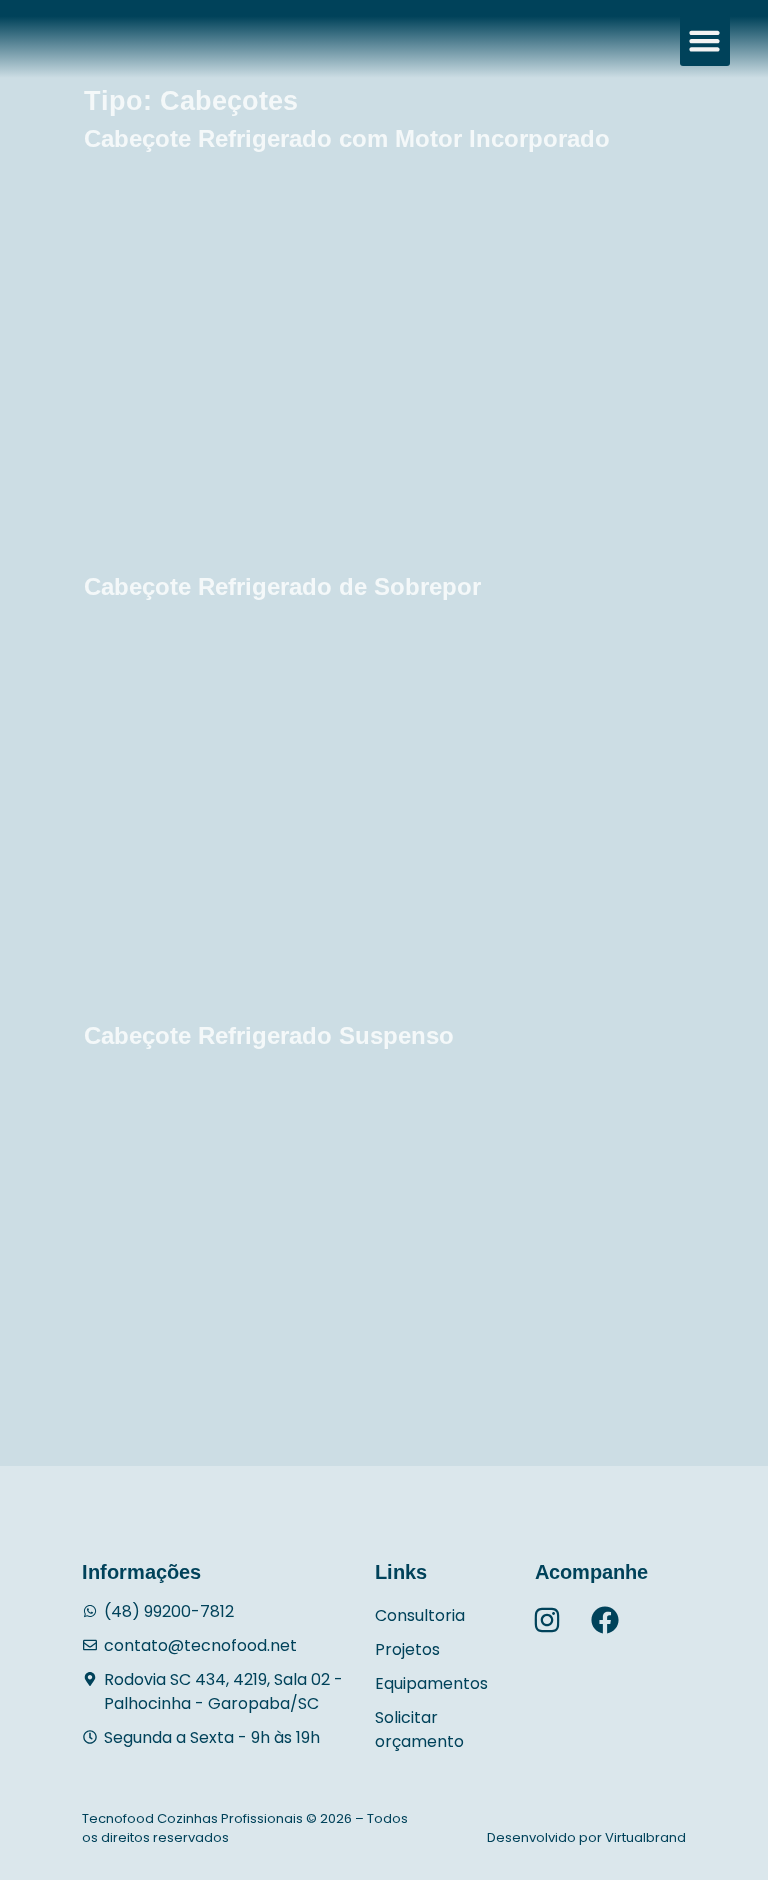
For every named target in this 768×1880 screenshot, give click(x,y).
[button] (705, 41)
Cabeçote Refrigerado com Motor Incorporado (347, 138)
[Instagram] (546, 1620)
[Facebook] (604, 1620)
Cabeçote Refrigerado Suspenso (269, 1035)
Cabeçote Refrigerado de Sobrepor (282, 586)
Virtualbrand (645, 1837)
